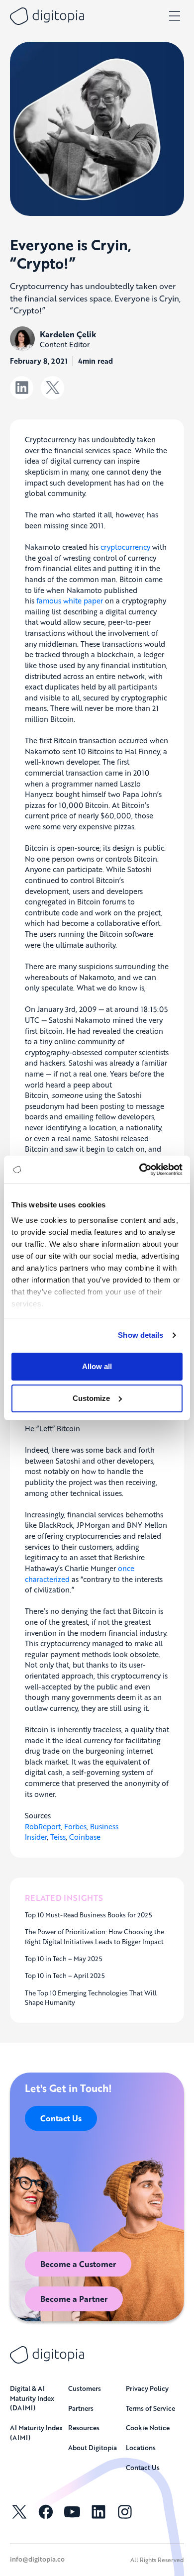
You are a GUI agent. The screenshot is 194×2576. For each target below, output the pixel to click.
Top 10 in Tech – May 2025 (64, 1959)
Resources (84, 2427)
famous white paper (70, 600)
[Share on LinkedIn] (22, 388)
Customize (91, 1398)
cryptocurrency (125, 547)
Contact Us (61, 2118)
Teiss (58, 1837)
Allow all (97, 1366)
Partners (81, 2408)
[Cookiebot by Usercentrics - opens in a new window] (140, 1170)
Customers (85, 2388)
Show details (141, 1335)
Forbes (75, 1826)
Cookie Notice (148, 2427)
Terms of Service (150, 2408)
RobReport (43, 1826)
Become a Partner (74, 2299)
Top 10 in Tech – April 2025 (65, 1976)
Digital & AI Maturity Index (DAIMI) (32, 2398)
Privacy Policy (147, 2388)
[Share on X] (52, 388)
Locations (141, 2447)
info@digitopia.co (37, 2559)
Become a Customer (78, 2264)
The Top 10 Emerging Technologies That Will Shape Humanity (91, 1998)
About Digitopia (93, 2447)
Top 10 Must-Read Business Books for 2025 (89, 1915)
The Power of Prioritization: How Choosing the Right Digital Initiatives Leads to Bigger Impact (95, 1936)
